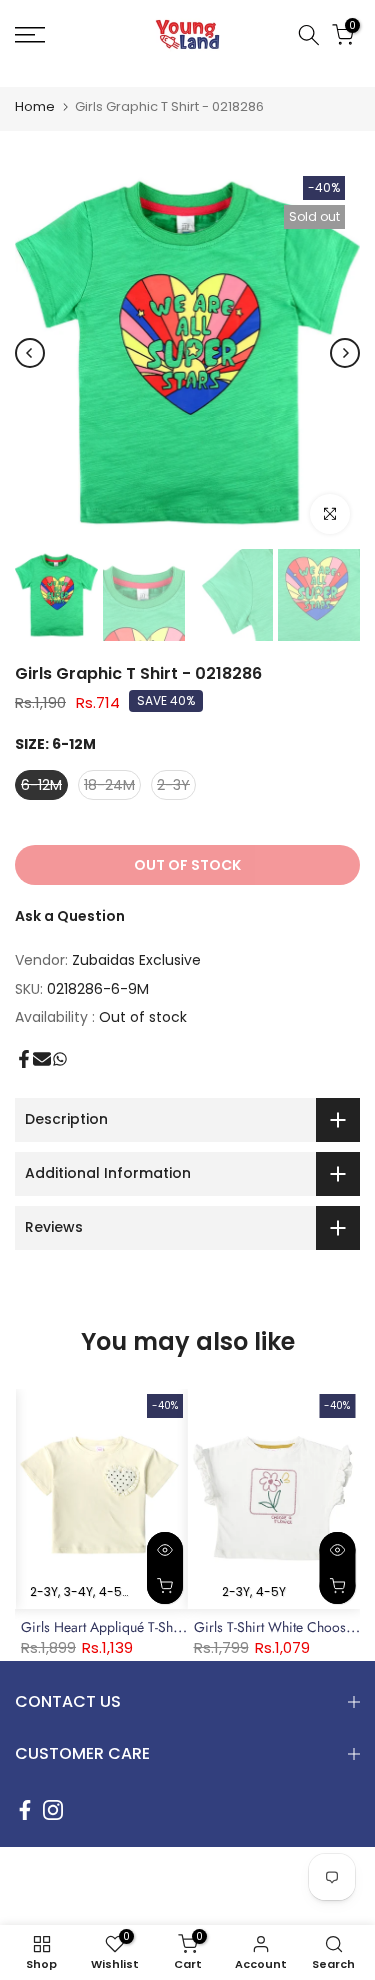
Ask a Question (70, 916)
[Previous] (30, 353)
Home (35, 106)
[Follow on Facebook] (25, 1810)
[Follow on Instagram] (53, 1810)
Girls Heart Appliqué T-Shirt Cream (125, 1627)
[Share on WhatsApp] (60, 1059)
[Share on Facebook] (24, 1059)
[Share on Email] (42, 1059)
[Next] (345, 353)
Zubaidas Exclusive (136, 960)
